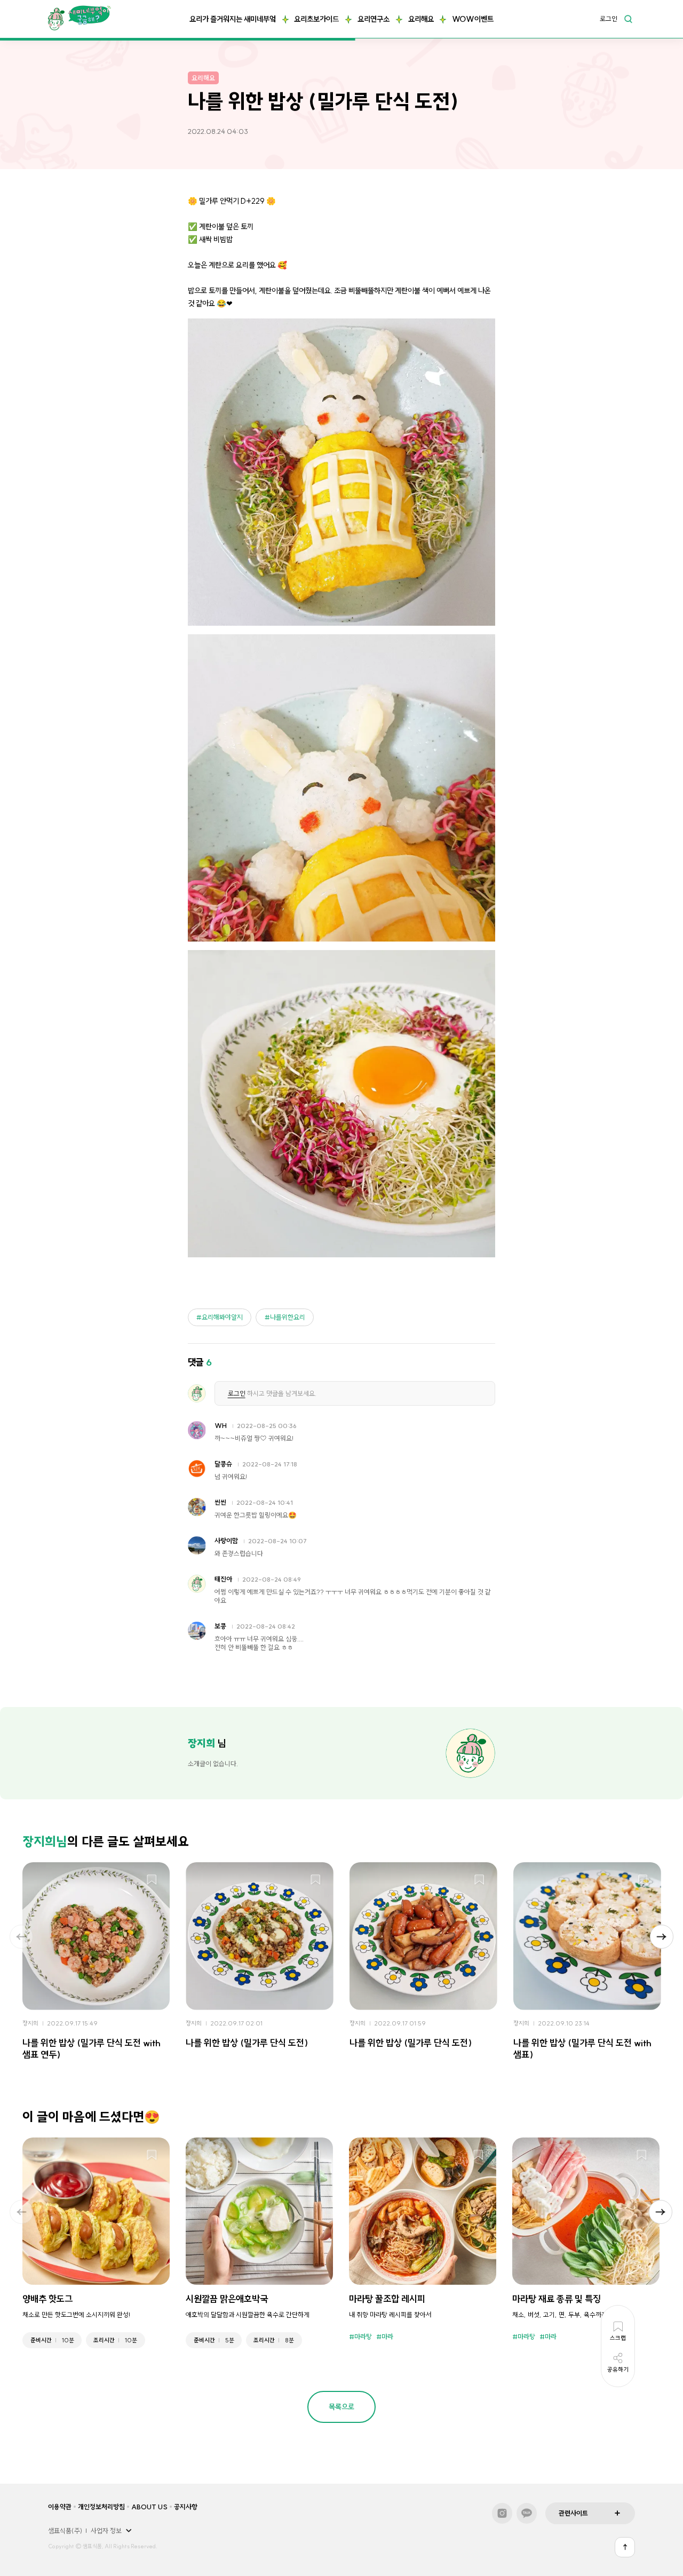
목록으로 (341, 2407)
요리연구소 (374, 19)
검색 (628, 19)
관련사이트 (573, 2513)
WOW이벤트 (473, 19)
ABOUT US (149, 2507)
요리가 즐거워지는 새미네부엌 (233, 19)
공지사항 (186, 2507)
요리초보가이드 (316, 19)
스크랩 (152, 1880)
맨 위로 (625, 2547)
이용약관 (60, 2507)
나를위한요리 (288, 1317)
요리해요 (421, 19)
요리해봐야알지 (222, 1317)
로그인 (609, 19)
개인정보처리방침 (101, 2507)
